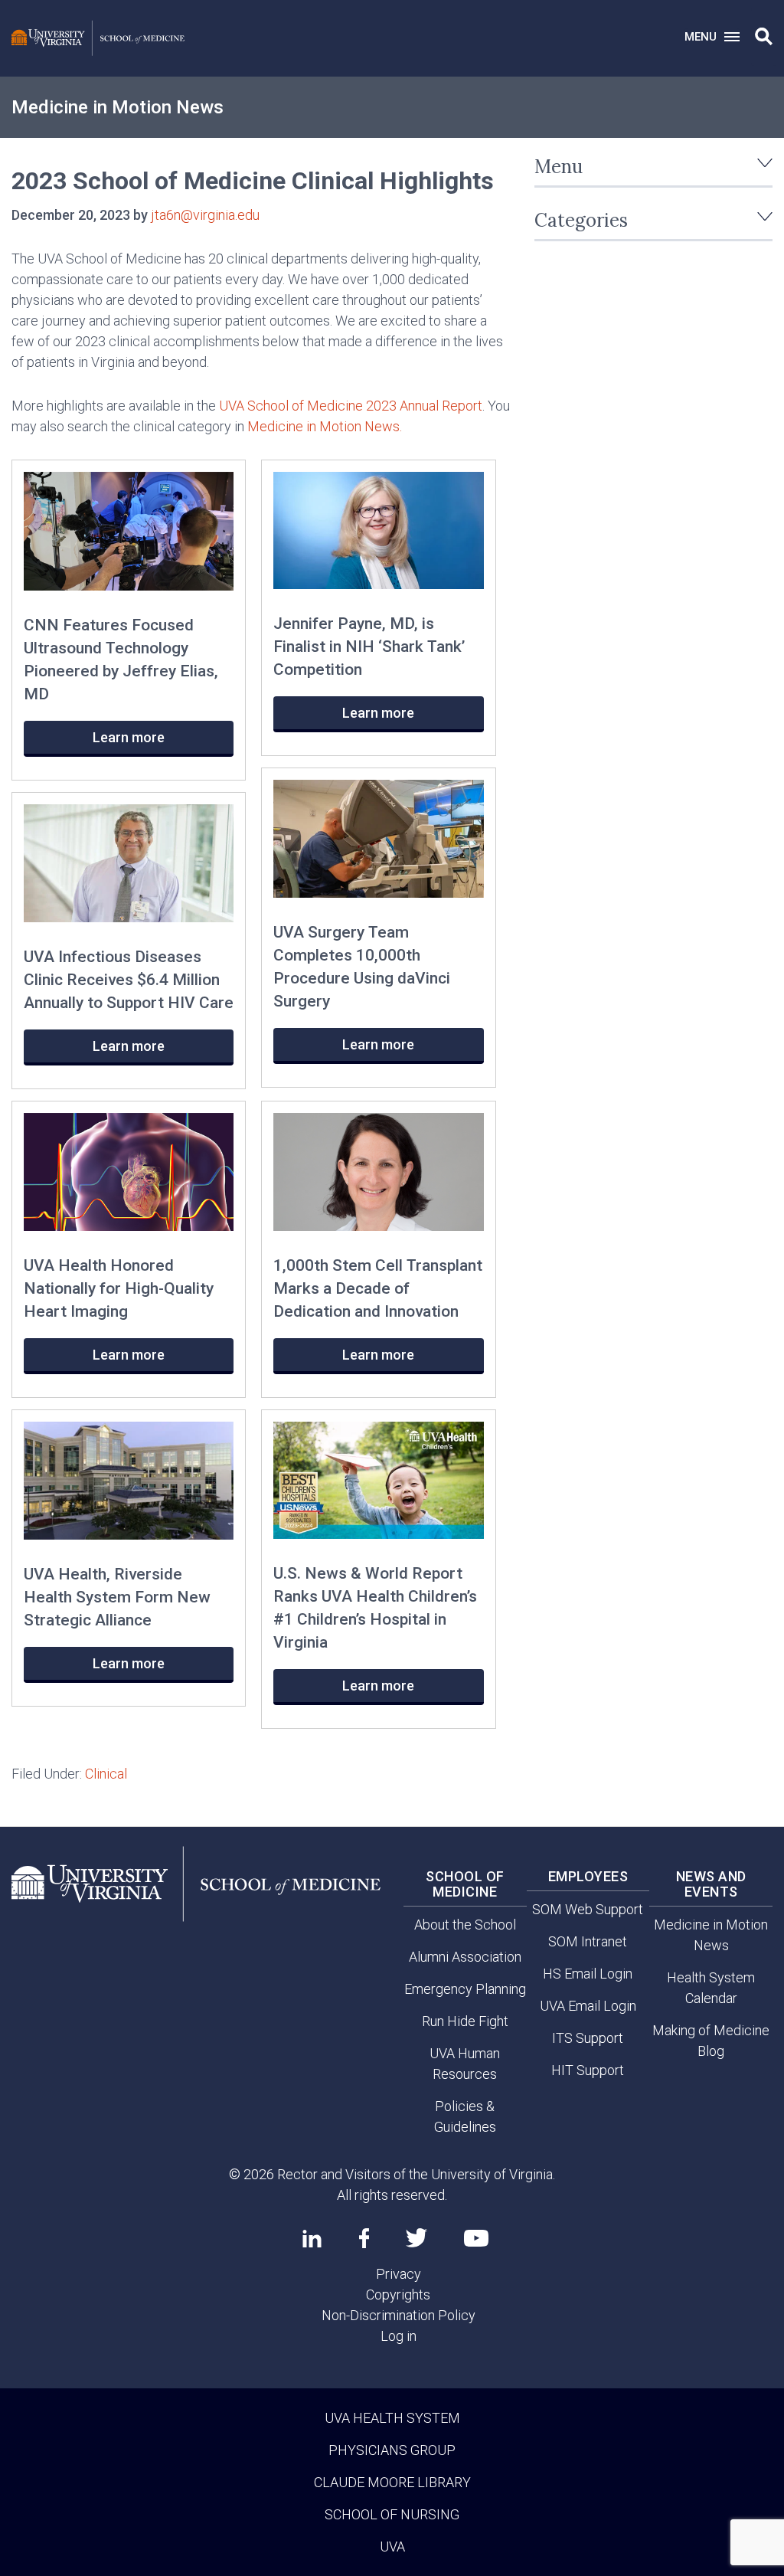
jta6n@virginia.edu (205, 215)
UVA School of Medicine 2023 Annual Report (351, 406)
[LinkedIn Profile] (312, 2238)
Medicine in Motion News (118, 107)
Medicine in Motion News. (326, 426)
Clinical (106, 1774)
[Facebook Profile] (364, 2238)
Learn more (129, 737)
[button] (764, 37)
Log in (399, 2336)
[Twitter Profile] (416, 2238)
